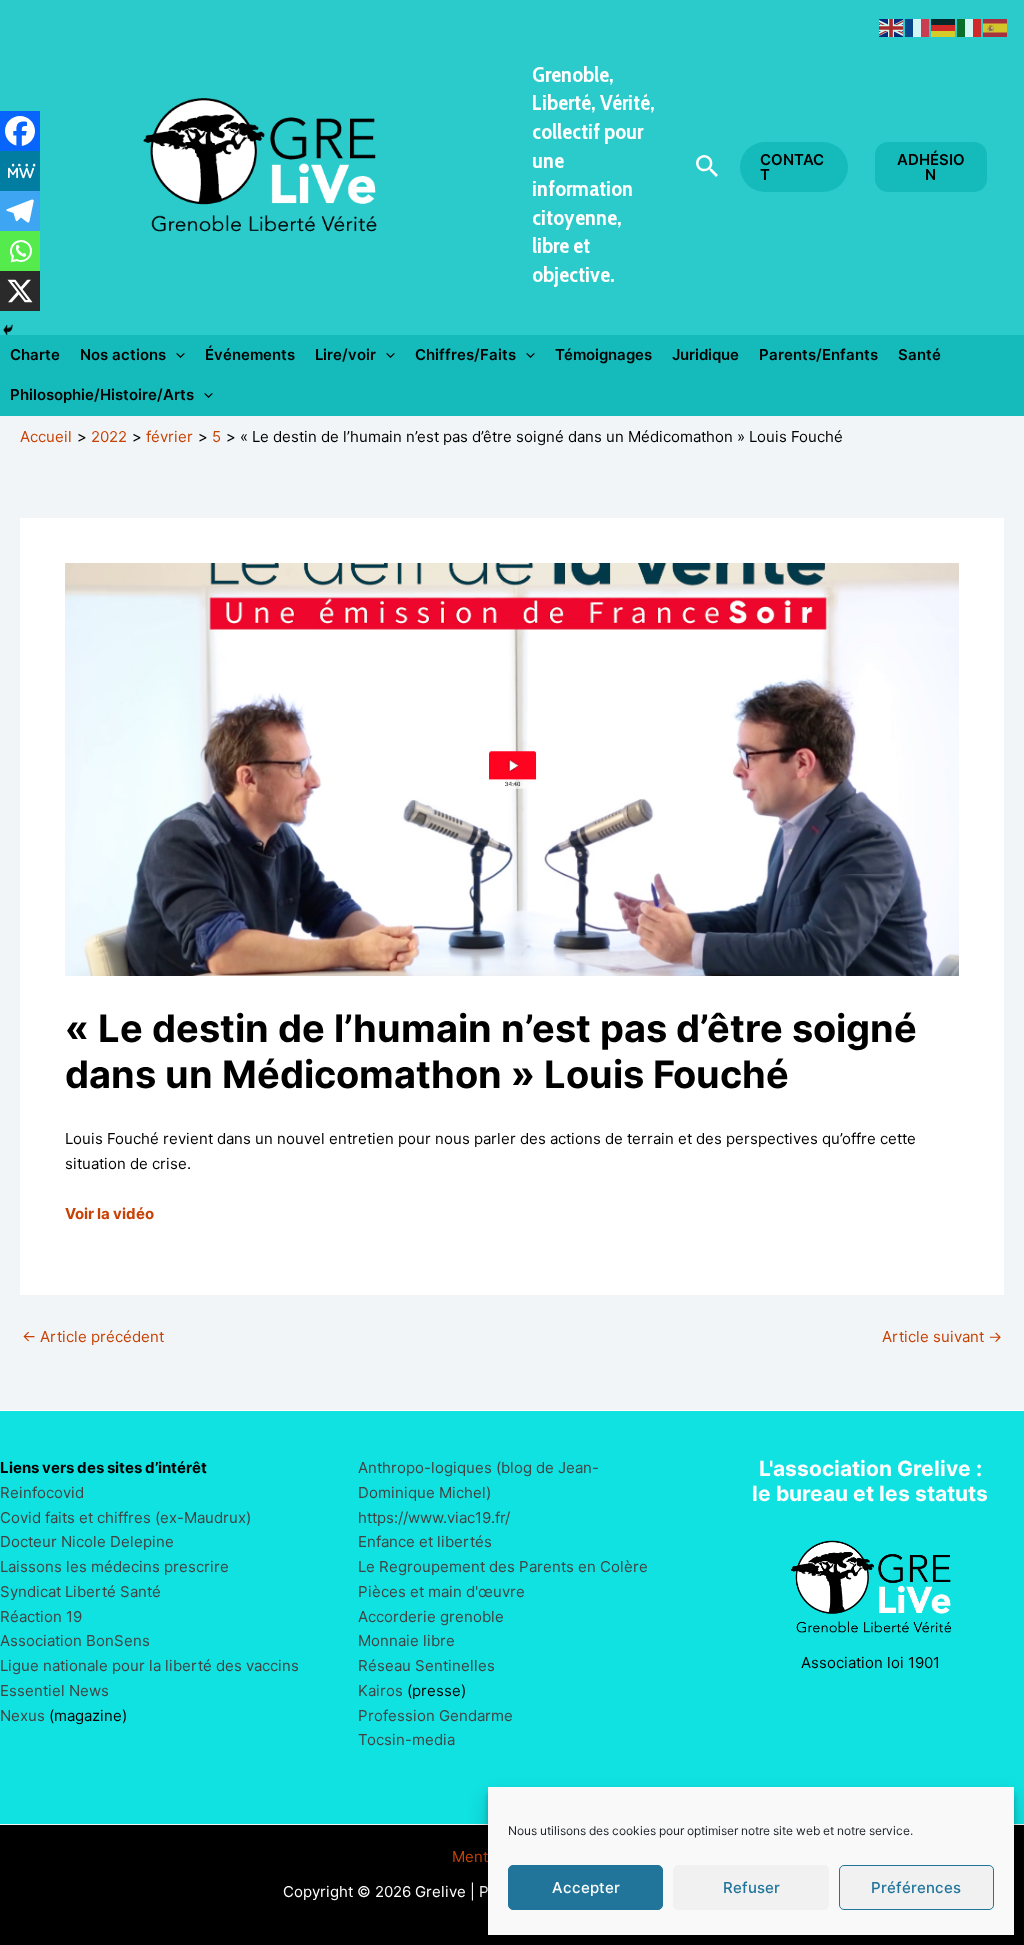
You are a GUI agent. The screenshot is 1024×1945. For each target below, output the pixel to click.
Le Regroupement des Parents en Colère (503, 1566)
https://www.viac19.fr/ (434, 1517)
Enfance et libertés (425, 1541)
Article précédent (93, 1336)
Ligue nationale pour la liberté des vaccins (149, 1665)
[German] (944, 26)
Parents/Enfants (818, 354)
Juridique (705, 354)
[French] (918, 26)
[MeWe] (20, 171)
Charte (35, 354)
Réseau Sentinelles (426, 1665)
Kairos (380, 1690)
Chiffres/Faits (465, 354)
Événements (250, 354)
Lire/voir (345, 354)
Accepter (586, 1887)
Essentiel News (54, 1690)
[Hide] (8, 330)
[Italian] (970, 26)
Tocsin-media (406, 1739)
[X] (20, 291)
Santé (919, 354)
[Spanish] (996, 26)
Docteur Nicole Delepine (87, 1541)
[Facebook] (20, 131)
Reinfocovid (42, 1492)
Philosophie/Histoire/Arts (102, 394)
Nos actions (123, 354)
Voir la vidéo (109, 1213)
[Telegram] (20, 211)
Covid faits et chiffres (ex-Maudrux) (125, 1517)
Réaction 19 (41, 1616)
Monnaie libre (406, 1640)
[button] (707, 167)
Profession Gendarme (435, 1715)
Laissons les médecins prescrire (114, 1566)
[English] (892, 26)
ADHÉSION (931, 167)
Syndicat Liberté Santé (80, 1591)
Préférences (916, 1887)
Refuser (751, 1887)
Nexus (22, 1715)
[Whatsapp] (20, 251)
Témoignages (603, 354)
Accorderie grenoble (431, 1616)
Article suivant (942, 1336)
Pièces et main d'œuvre (441, 1591)
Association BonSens (75, 1640)
